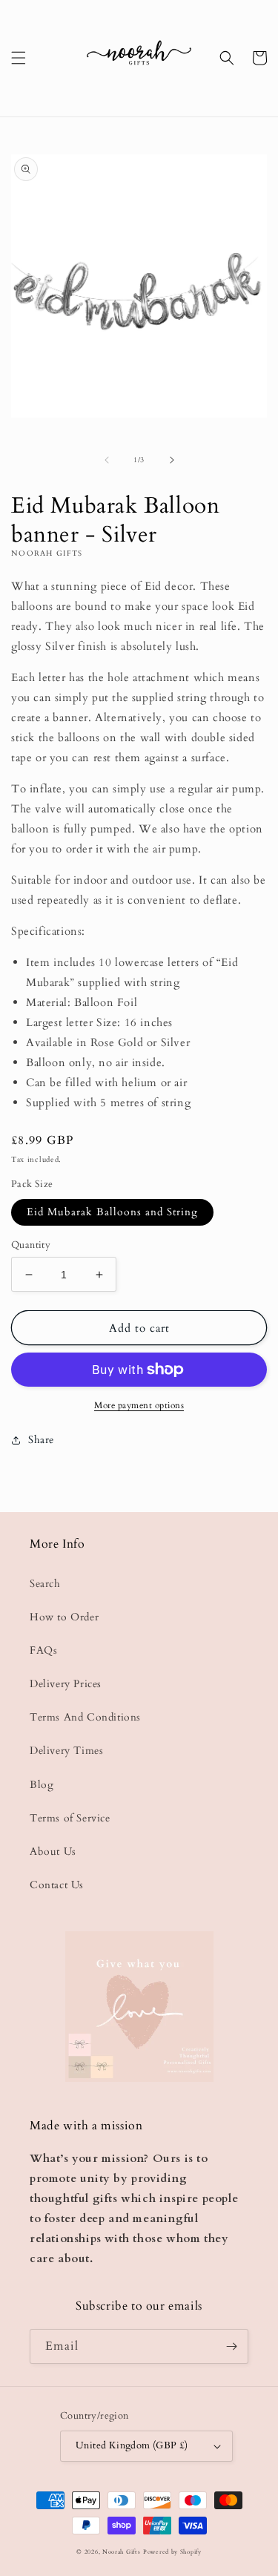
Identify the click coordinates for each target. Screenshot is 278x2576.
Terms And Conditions (85, 1717)
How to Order (64, 1617)
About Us (53, 1851)
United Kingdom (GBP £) (132, 2445)
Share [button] (41, 1440)
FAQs (43, 1650)
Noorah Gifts (121, 2552)
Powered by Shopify (172, 2552)
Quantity (31, 1245)
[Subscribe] (231, 2346)
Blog (42, 1785)
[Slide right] (172, 460)
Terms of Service (70, 1818)
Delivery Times (66, 1751)
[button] (19, 58)
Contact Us (57, 1885)
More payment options (139, 1405)
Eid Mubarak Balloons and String (112, 1212)
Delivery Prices (66, 1684)
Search (45, 1584)
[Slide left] (107, 460)
